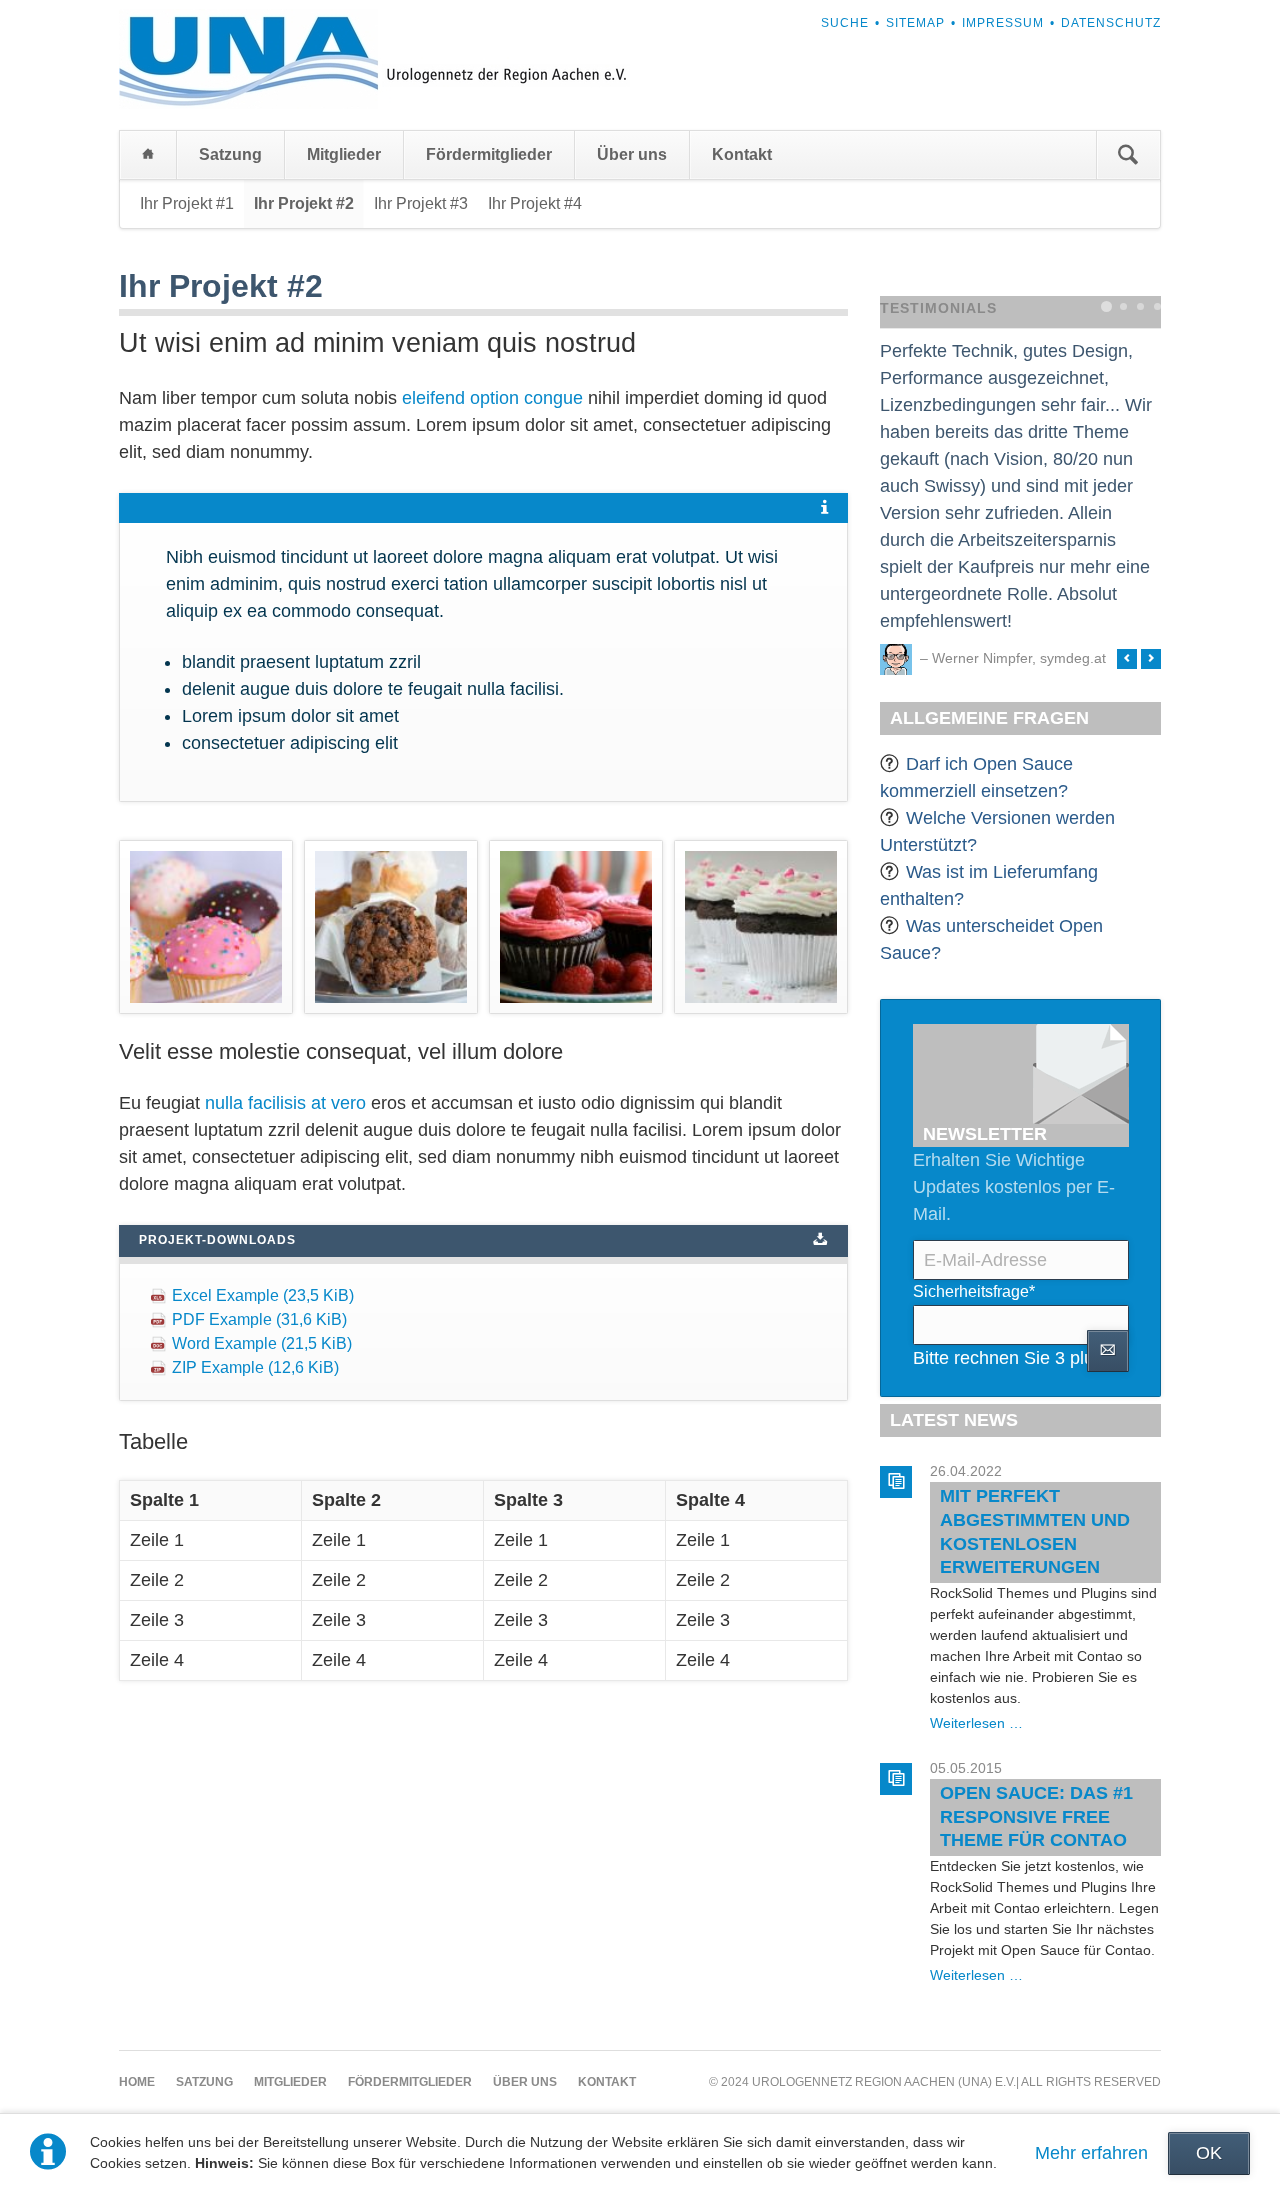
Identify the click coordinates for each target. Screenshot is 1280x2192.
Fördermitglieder (489, 154)
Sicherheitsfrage (974, 1291)
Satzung (230, 154)
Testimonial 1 (1106, 306)
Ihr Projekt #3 (421, 203)
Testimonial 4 (1157, 306)
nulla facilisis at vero (285, 1103)
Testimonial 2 (1123, 306)
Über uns (632, 154)
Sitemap (915, 23)
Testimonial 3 (1140, 306)
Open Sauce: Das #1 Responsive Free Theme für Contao (1036, 1816)
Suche (845, 23)
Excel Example (263, 1295)
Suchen (1128, 155)
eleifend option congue (492, 398)
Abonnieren (1108, 1351)
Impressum (1003, 23)
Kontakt (742, 154)
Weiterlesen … (976, 1723)
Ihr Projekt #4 (535, 203)
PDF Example (259, 1319)
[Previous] (1127, 659)
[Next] (1151, 659)
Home (148, 155)
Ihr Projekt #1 (187, 203)
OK (1209, 2153)
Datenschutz (1111, 23)
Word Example (262, 1343)
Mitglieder (344, 154)
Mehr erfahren (1091, 2153)
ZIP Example (255, 1367)
